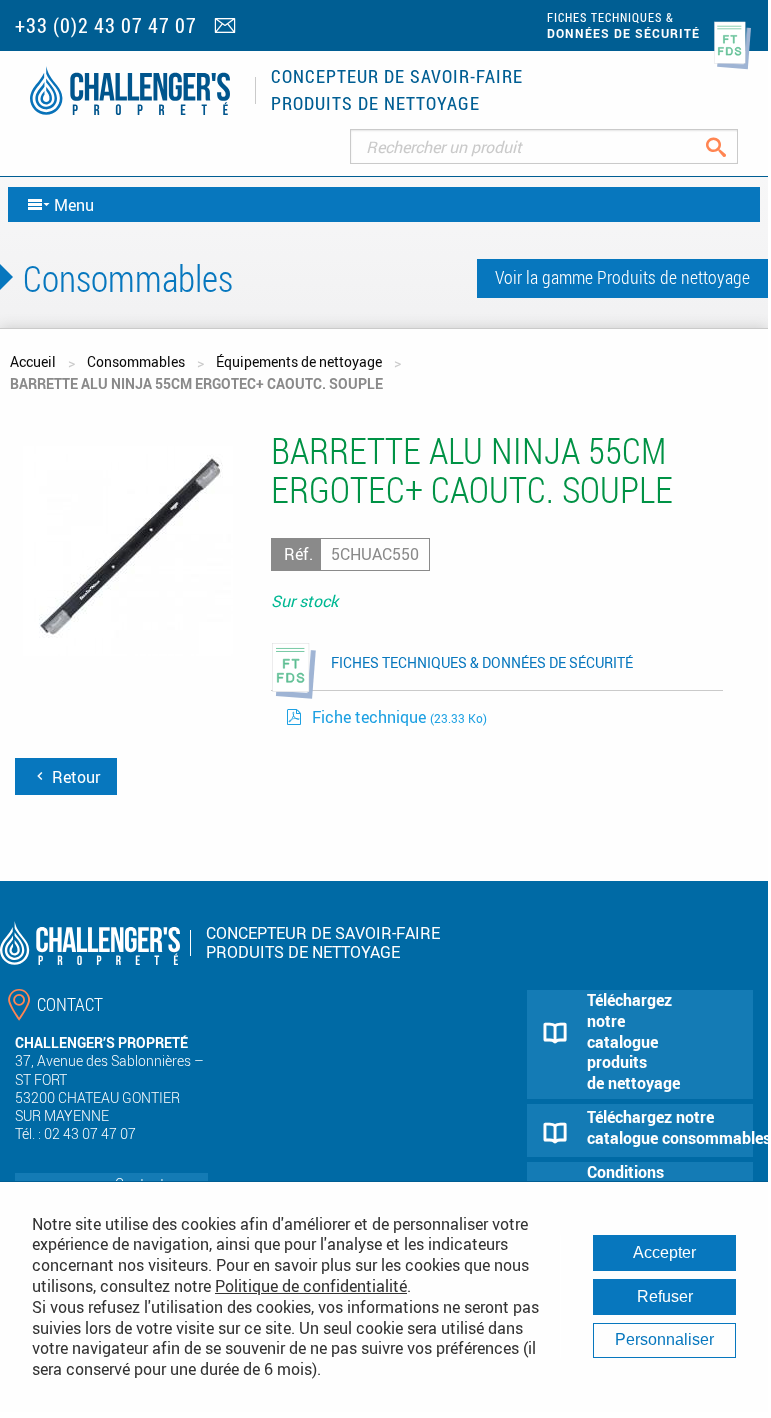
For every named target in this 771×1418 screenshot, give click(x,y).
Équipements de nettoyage (299, 361)
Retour (74, 777)
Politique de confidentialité (311, 1286)
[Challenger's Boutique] (130, 90)
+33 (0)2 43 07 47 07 (106, 25)
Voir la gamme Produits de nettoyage (622, 277)
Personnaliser (664, 1339)
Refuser (665, 1296)
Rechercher (731, 146)
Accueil (33, 361)
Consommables (136, 361)
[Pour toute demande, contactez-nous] (227, 27)
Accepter (664, 1252)
